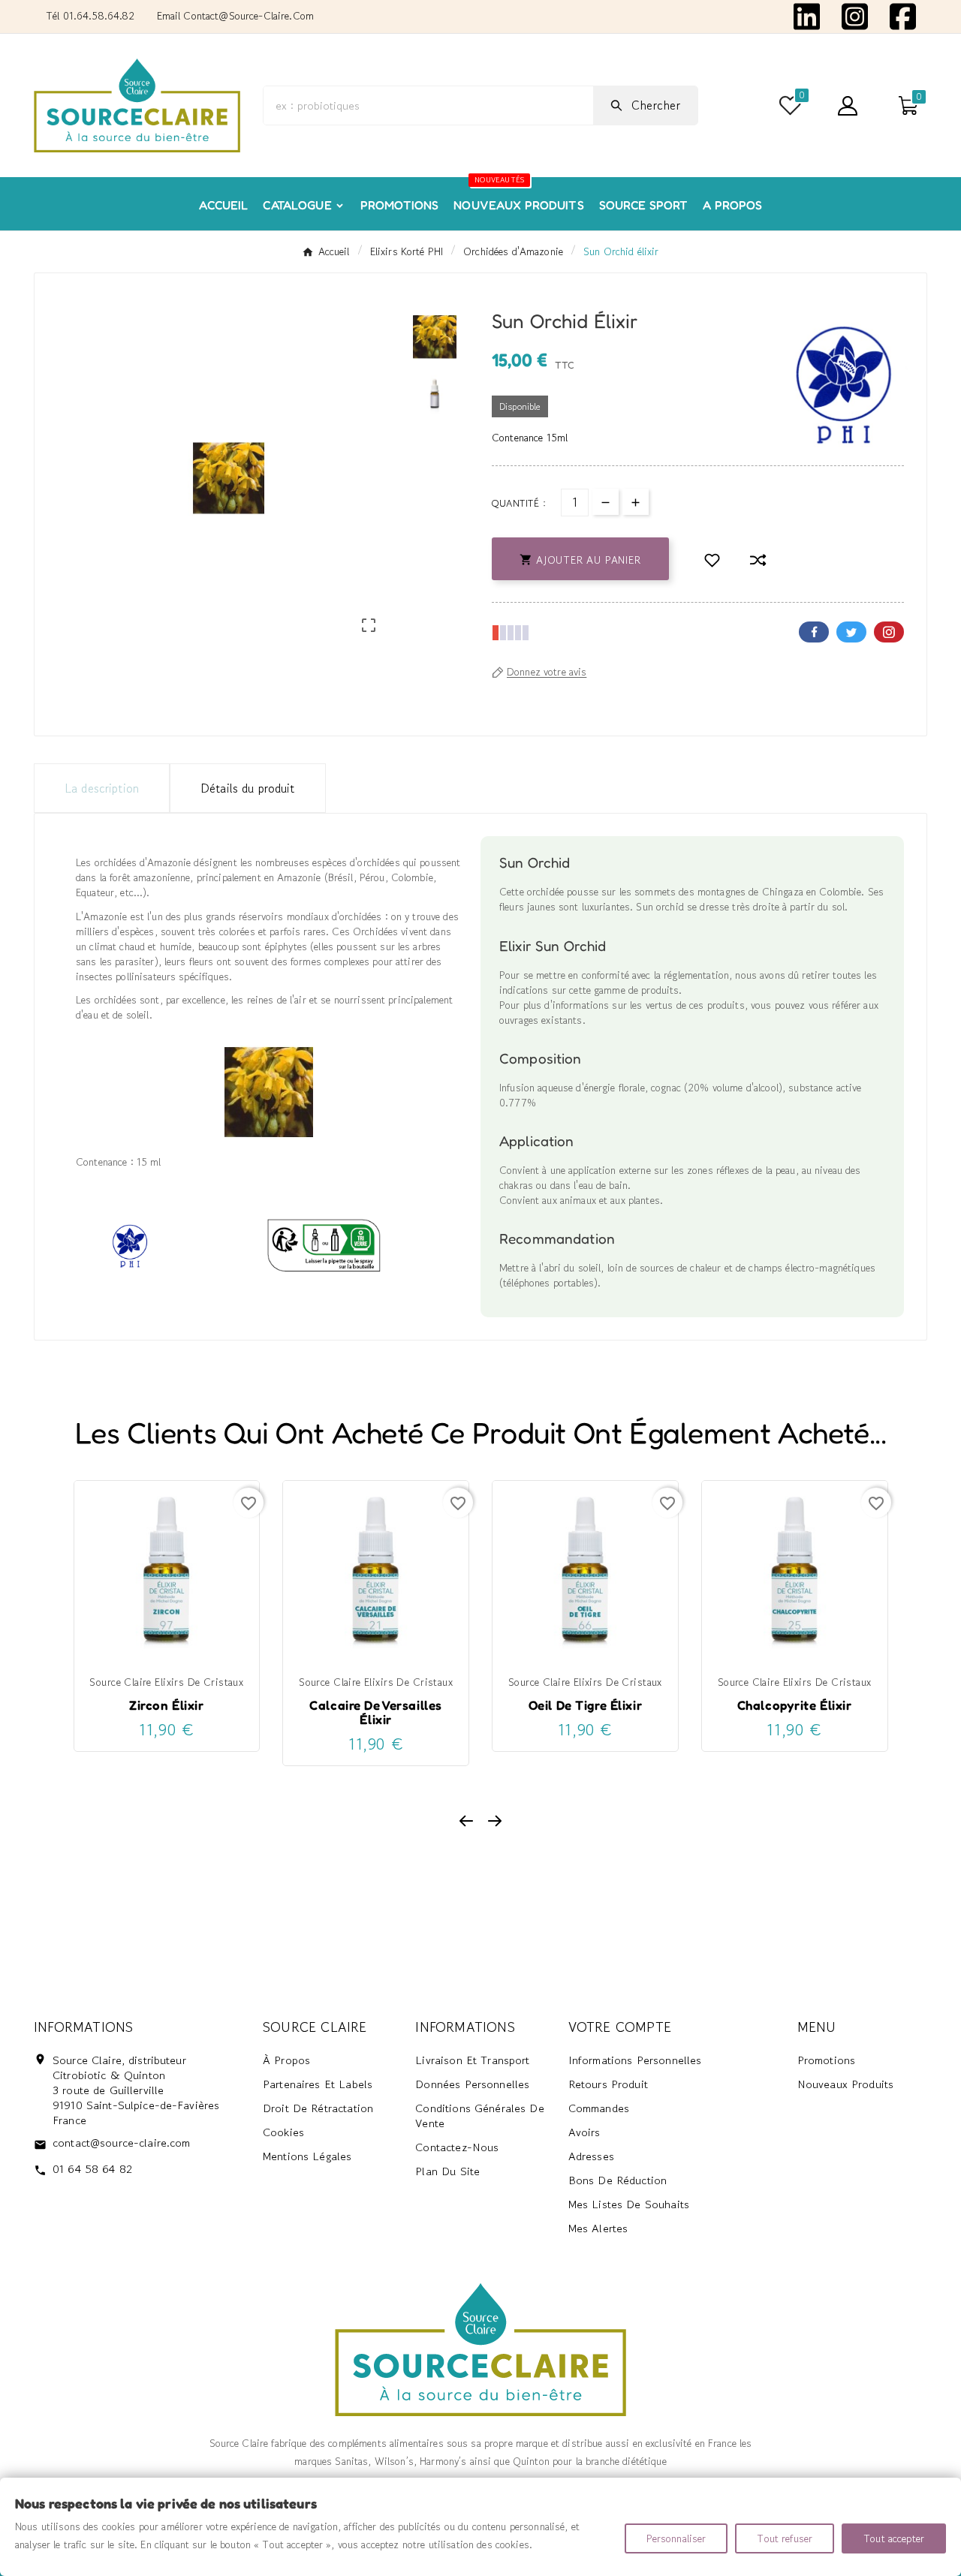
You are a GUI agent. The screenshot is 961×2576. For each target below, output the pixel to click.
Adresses (591, 2156)
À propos (286, 2060)
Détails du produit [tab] (248, 788)
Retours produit (608, 2084)
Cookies (283, 2132)
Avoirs (584, 2132)
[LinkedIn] (807, 15)
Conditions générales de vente (479, 2116)
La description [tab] (102, 788)
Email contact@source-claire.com (235, 16)
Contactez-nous (457, 2147)
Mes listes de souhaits (629, 2204)
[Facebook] (903, 15)
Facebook (814, 632)
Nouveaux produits (846, 2084)
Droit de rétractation (318, 2108)
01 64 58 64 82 (92, 2169)
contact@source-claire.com (122, 2143)
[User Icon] (848, 106)
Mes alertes (598, 2228)
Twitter (851, 632)
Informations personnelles (635, 2060)
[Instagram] (855, 15)
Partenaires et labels (318, 2084)
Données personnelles (472, 2084)
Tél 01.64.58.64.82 (90, 16)
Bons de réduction (618, 2180)
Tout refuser (785, 2538)
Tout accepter (894, 2538)
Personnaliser (676, 2538)
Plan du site (447, 2171)
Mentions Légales (307, 2156)
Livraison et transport (472, 2060)
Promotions (827, 2060)
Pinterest (889, 632)
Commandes (599, 2108)
